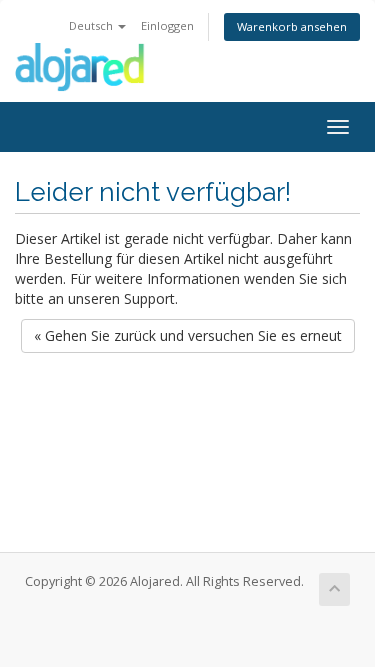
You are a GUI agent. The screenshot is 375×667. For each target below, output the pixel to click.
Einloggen (167, 25)
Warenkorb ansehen (292, 26)
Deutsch (92, 25)
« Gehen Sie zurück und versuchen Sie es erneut (188, 335)
